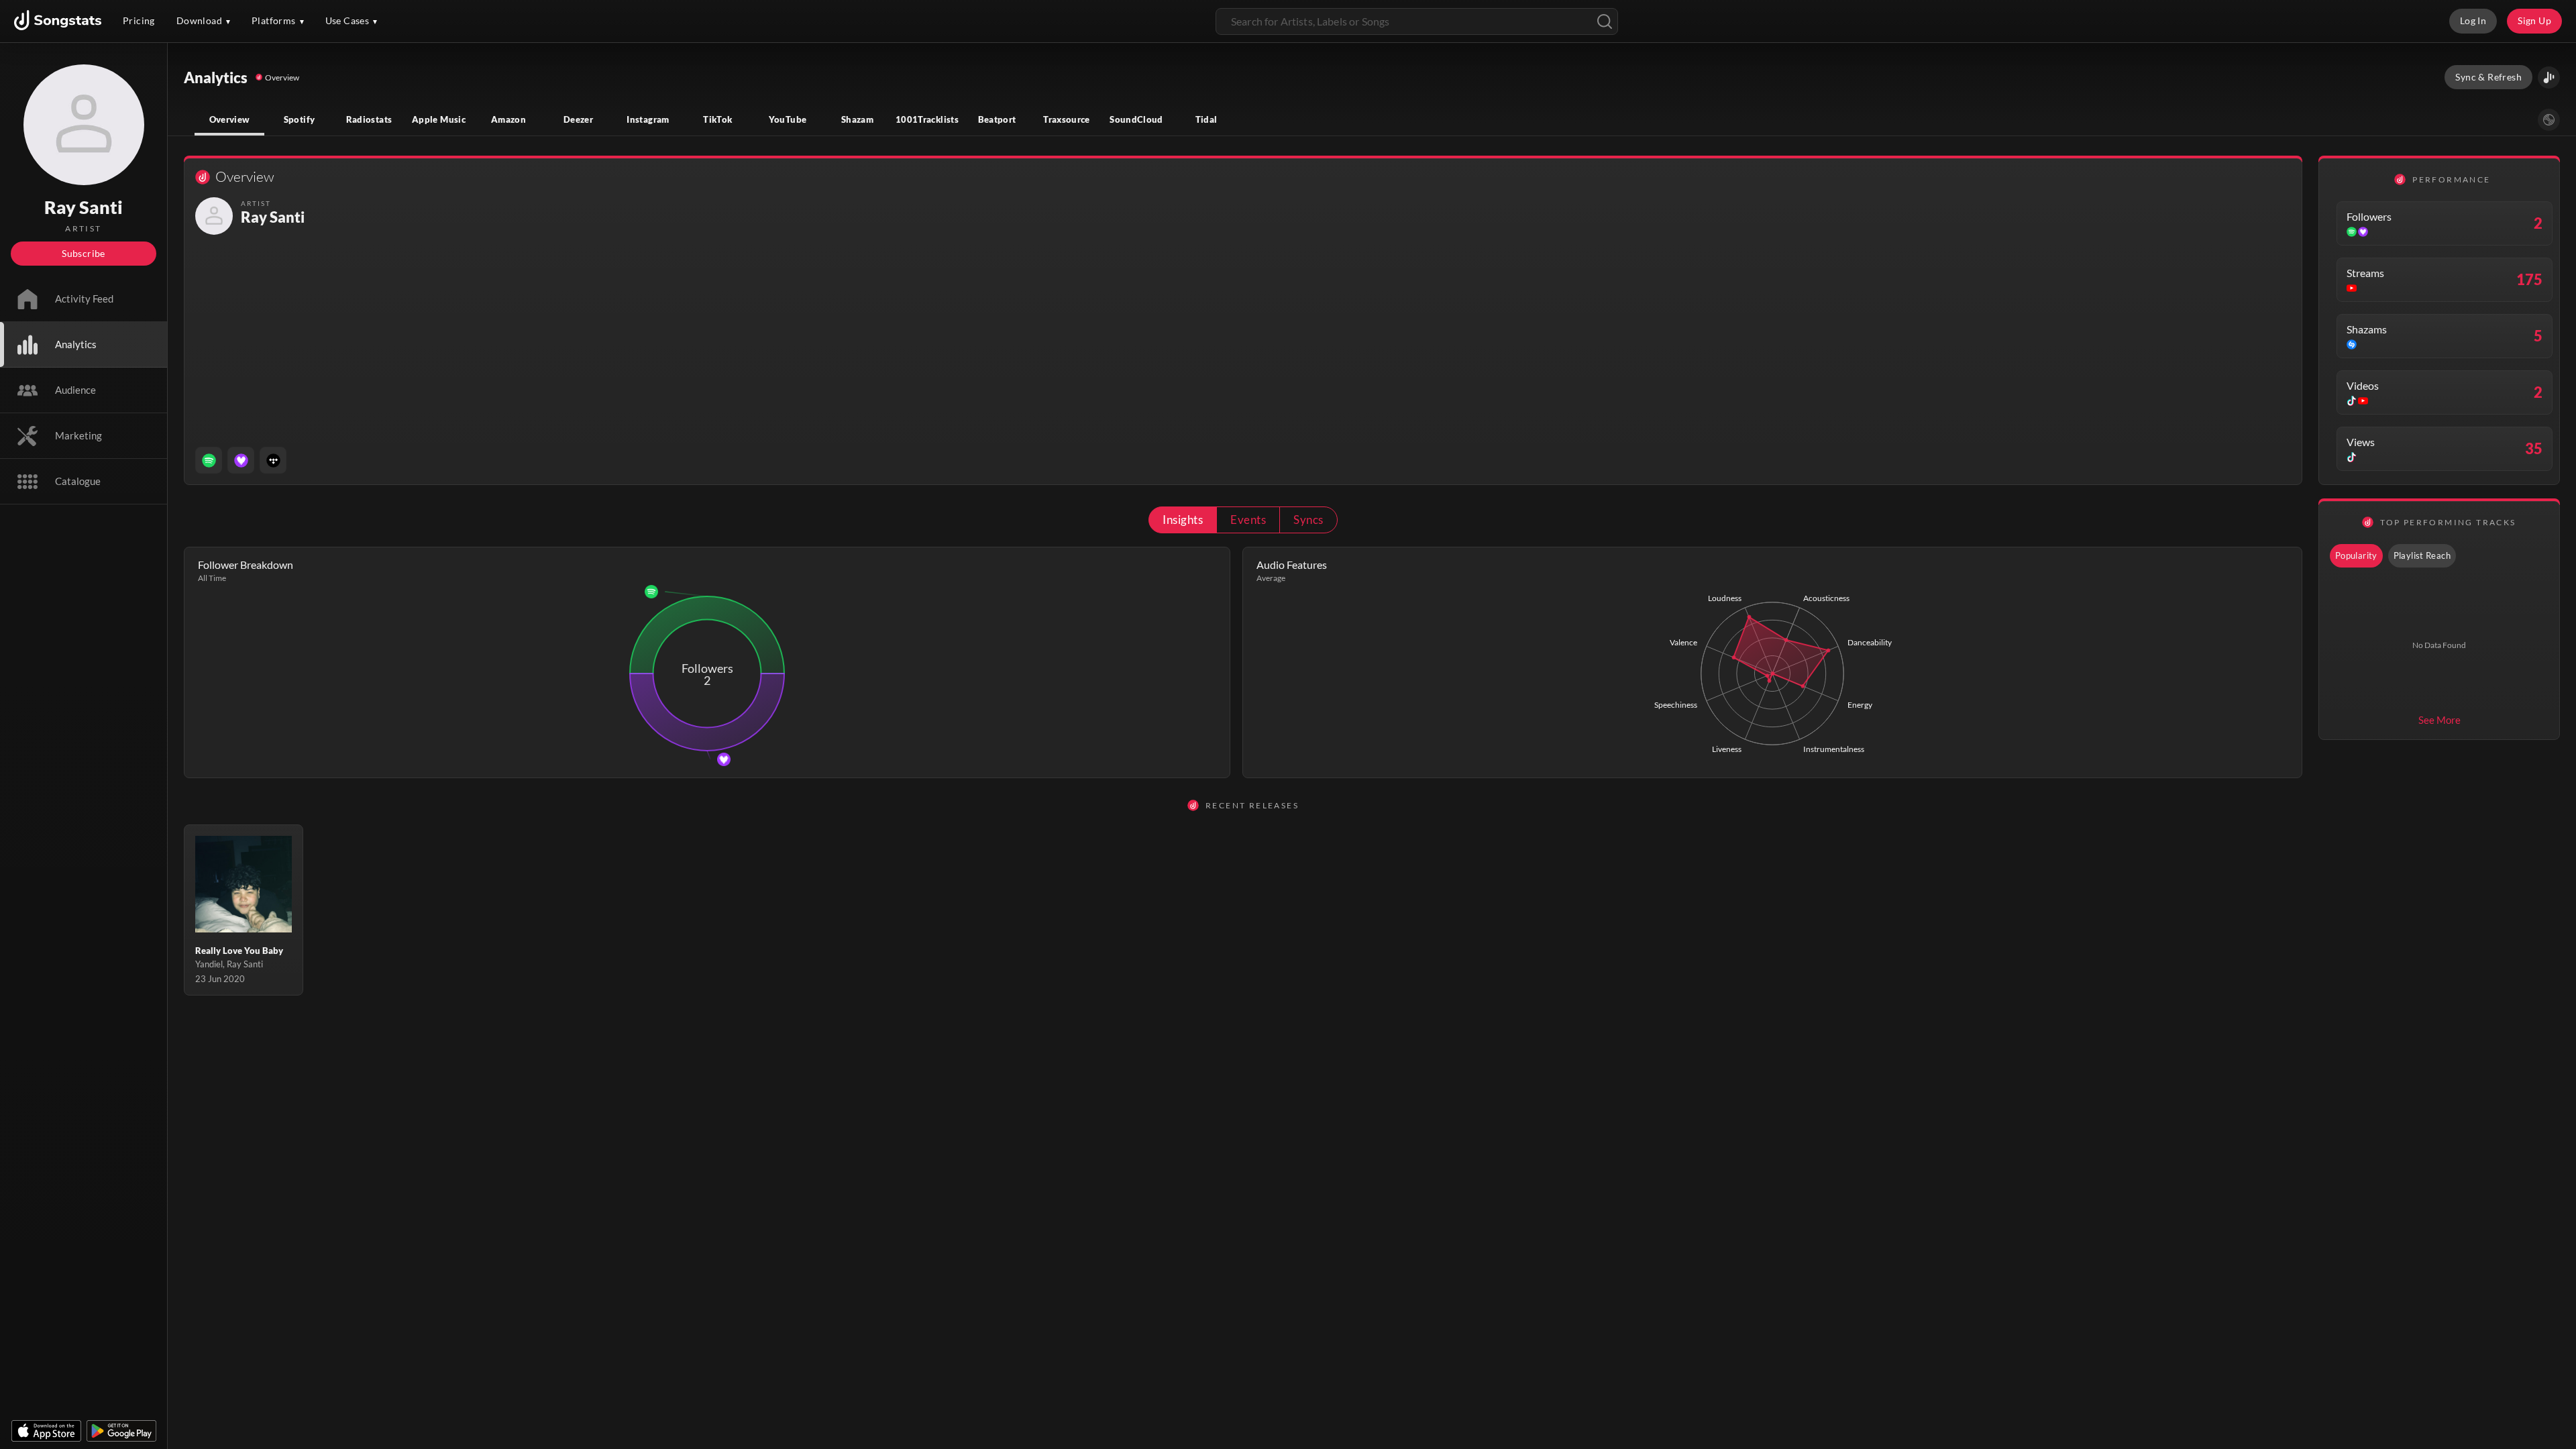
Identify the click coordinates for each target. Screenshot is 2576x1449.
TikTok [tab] (717, 119)
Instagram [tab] (648, 119)
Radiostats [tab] (369, 119)
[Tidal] (273, 460)
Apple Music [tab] (439, 119)
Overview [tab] (230, 119)
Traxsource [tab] (1067, 119)
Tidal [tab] (1206, 119)
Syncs (1308, 520)
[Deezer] (241, 460)
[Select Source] (2549, 120)
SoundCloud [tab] (1136, 119)
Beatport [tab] (997, 119)
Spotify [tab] (300, 119)
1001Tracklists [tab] (927, 119)
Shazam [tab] (857, 119)
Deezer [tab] (578, 119)
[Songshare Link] (2549, 77)
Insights (1183, 520)
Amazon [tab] (508, 119)
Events (1248, 520)
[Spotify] (209, 460)
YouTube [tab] (788, 119)
